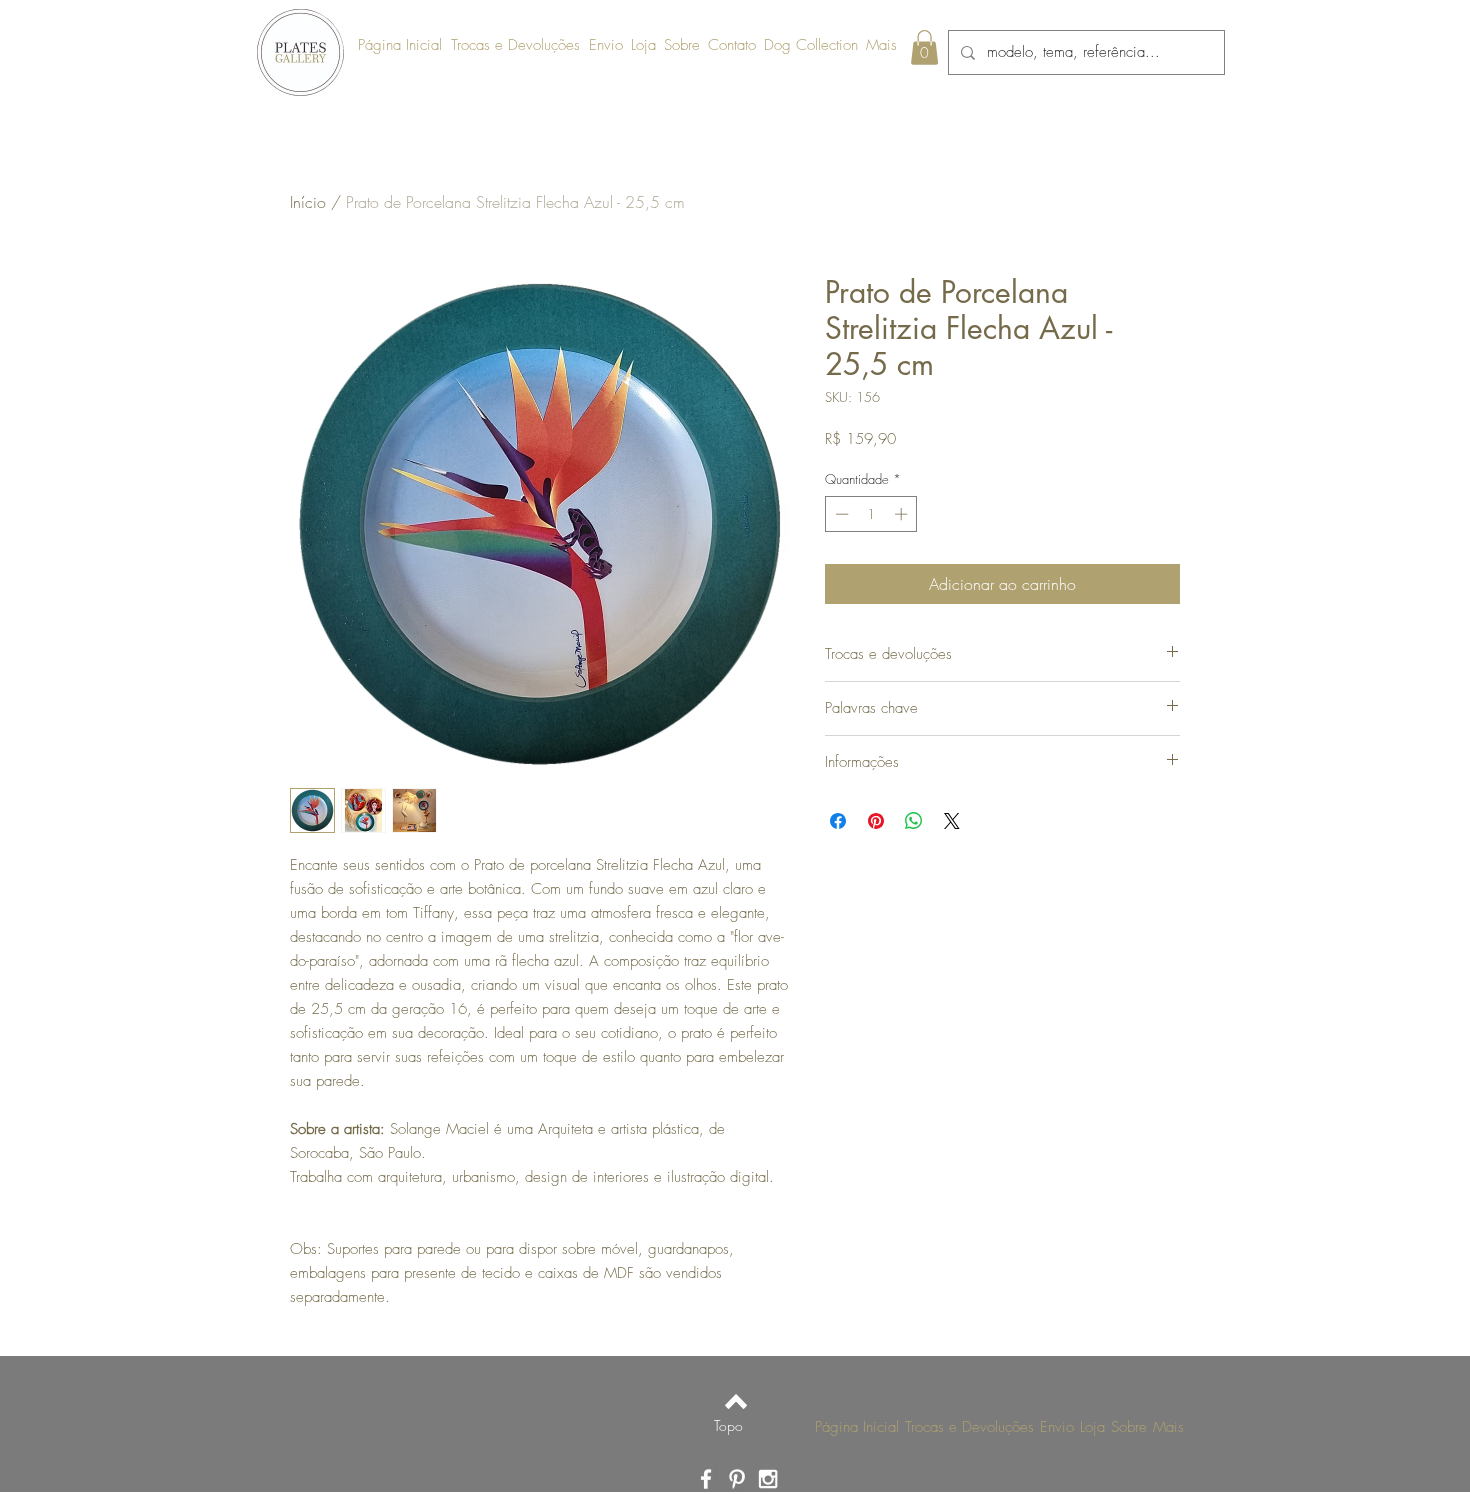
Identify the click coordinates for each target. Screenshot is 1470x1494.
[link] (924, 47)
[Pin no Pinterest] (876, 821)
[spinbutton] (871, 514)
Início (308, 202)
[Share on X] (952, 821)
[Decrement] (840, 514)
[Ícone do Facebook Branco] (706, 1479)
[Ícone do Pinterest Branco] (737, 1479)
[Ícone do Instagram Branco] (768, 1479)
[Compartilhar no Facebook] (838, 821)
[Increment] (903, 514)
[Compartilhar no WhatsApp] (914, 821)
